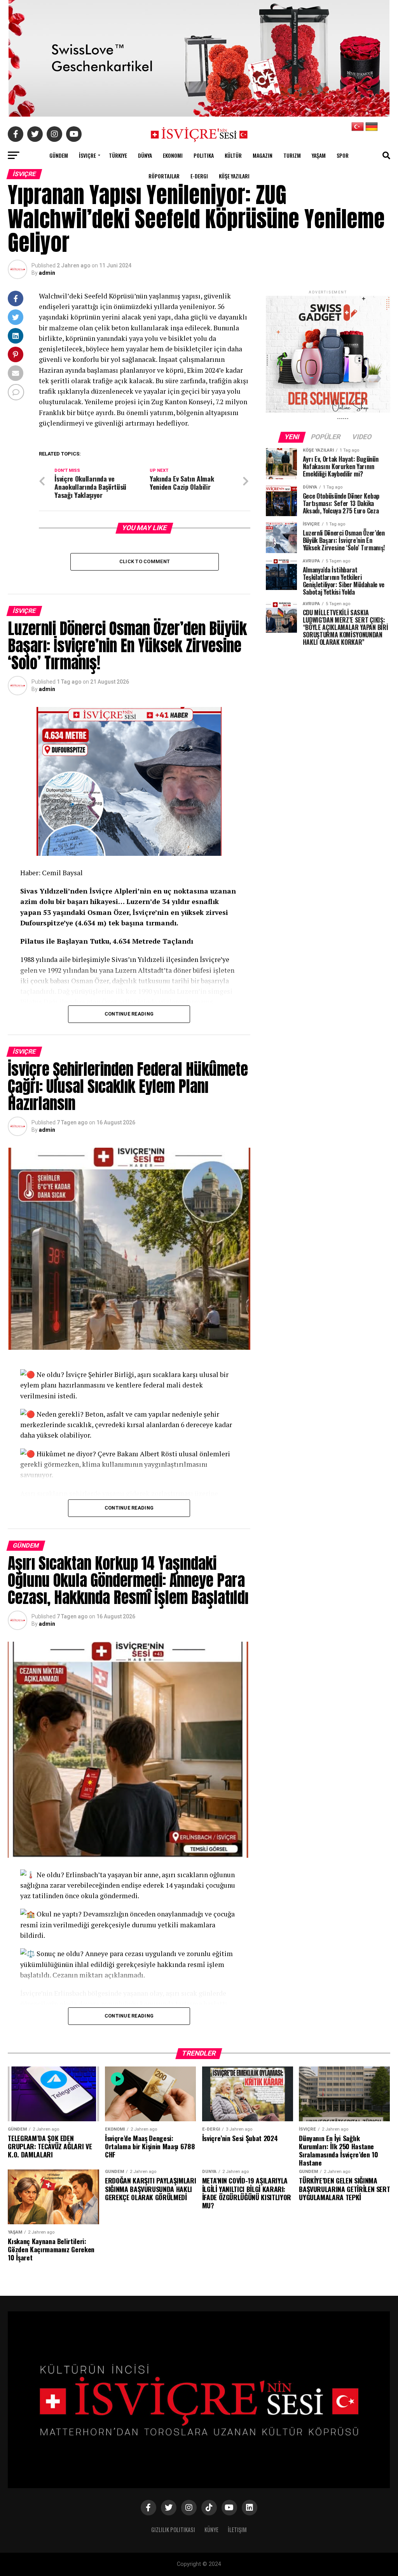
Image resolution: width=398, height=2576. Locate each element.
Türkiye (118, 155)
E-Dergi (199, 176)
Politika (204, 155)
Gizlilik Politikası (173, 2530)
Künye (211, 2530)
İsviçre (87, 155)
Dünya (145, 155)
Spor (343, 155)
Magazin (263, 155)
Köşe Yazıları (234, 176)
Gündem (59, 155)
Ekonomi (173, 155)
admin (47, 273)
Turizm (292, 155)
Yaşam (319, 155)
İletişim (237, 2530)
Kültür (233, 155)
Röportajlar (164, 176)
